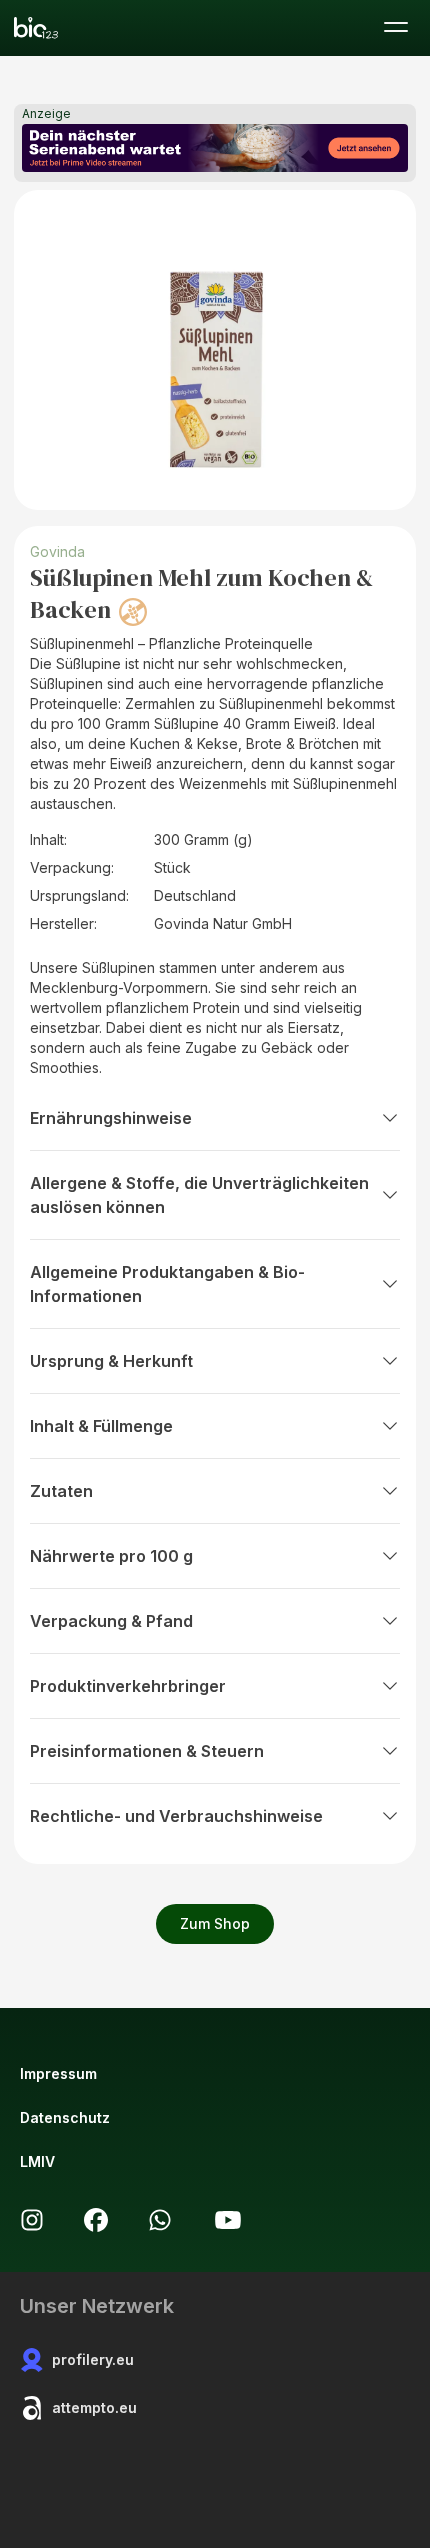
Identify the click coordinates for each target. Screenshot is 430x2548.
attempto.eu (94, 2407)
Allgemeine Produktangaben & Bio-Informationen (167, 1284)
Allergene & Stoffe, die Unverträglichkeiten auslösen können (199, 1195)
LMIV (37, 2161)
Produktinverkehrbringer (128, 1686)
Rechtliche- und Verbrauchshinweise (176, 1816)
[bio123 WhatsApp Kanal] (160, 2220)
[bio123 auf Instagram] (32, 2220)
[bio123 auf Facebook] (96, 2220)
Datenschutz (65, 2117)
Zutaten (61, 1491)
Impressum (58, 2073)
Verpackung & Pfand (111, 1621)
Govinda (57, 551)
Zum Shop (215, 1923)
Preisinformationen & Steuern (147, 1751)
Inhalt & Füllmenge (101, 1426)
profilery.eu (93, 2359)
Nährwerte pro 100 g (111, 1556)
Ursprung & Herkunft (111, 1361)
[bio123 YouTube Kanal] (228, 2220)
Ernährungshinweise (111, 1118)
